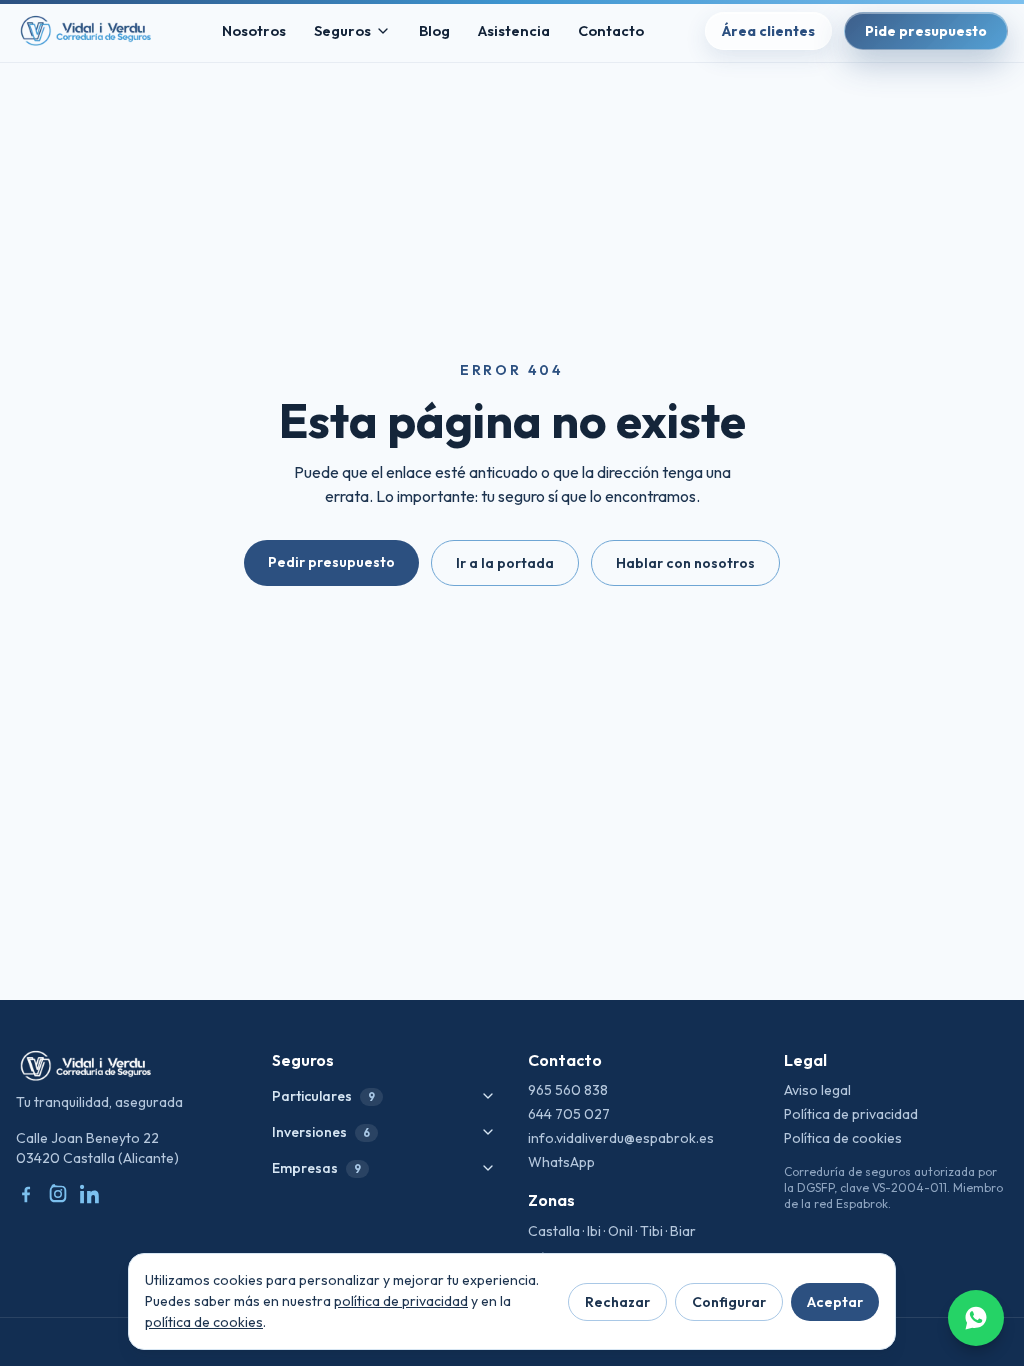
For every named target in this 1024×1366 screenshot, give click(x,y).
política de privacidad (401, 1301)
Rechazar (617, 1302)
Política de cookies (843, 1138)
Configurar (729, 1302)
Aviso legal (817, 1090)
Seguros (342, 30)
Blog (434, 30)
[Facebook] (26, 1194)
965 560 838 (568, 1090)
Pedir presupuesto (331, 562)
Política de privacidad (851, 1114)
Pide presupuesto (926, 31)
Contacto (611, 30)
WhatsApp (561, 1162)
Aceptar (835, 1302)
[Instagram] (58, 1194)
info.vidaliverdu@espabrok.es (621, 1138)
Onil (620, 1231)
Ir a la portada (505, 563)
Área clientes (768, 31)
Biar (683, 1231)
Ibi (594, 1231)
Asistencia (514, 30)
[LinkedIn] (90, 1194)
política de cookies (204, 1322)
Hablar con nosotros (685, 563)
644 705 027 (569, 1114)
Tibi (651, 1231)
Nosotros (254, 30)
